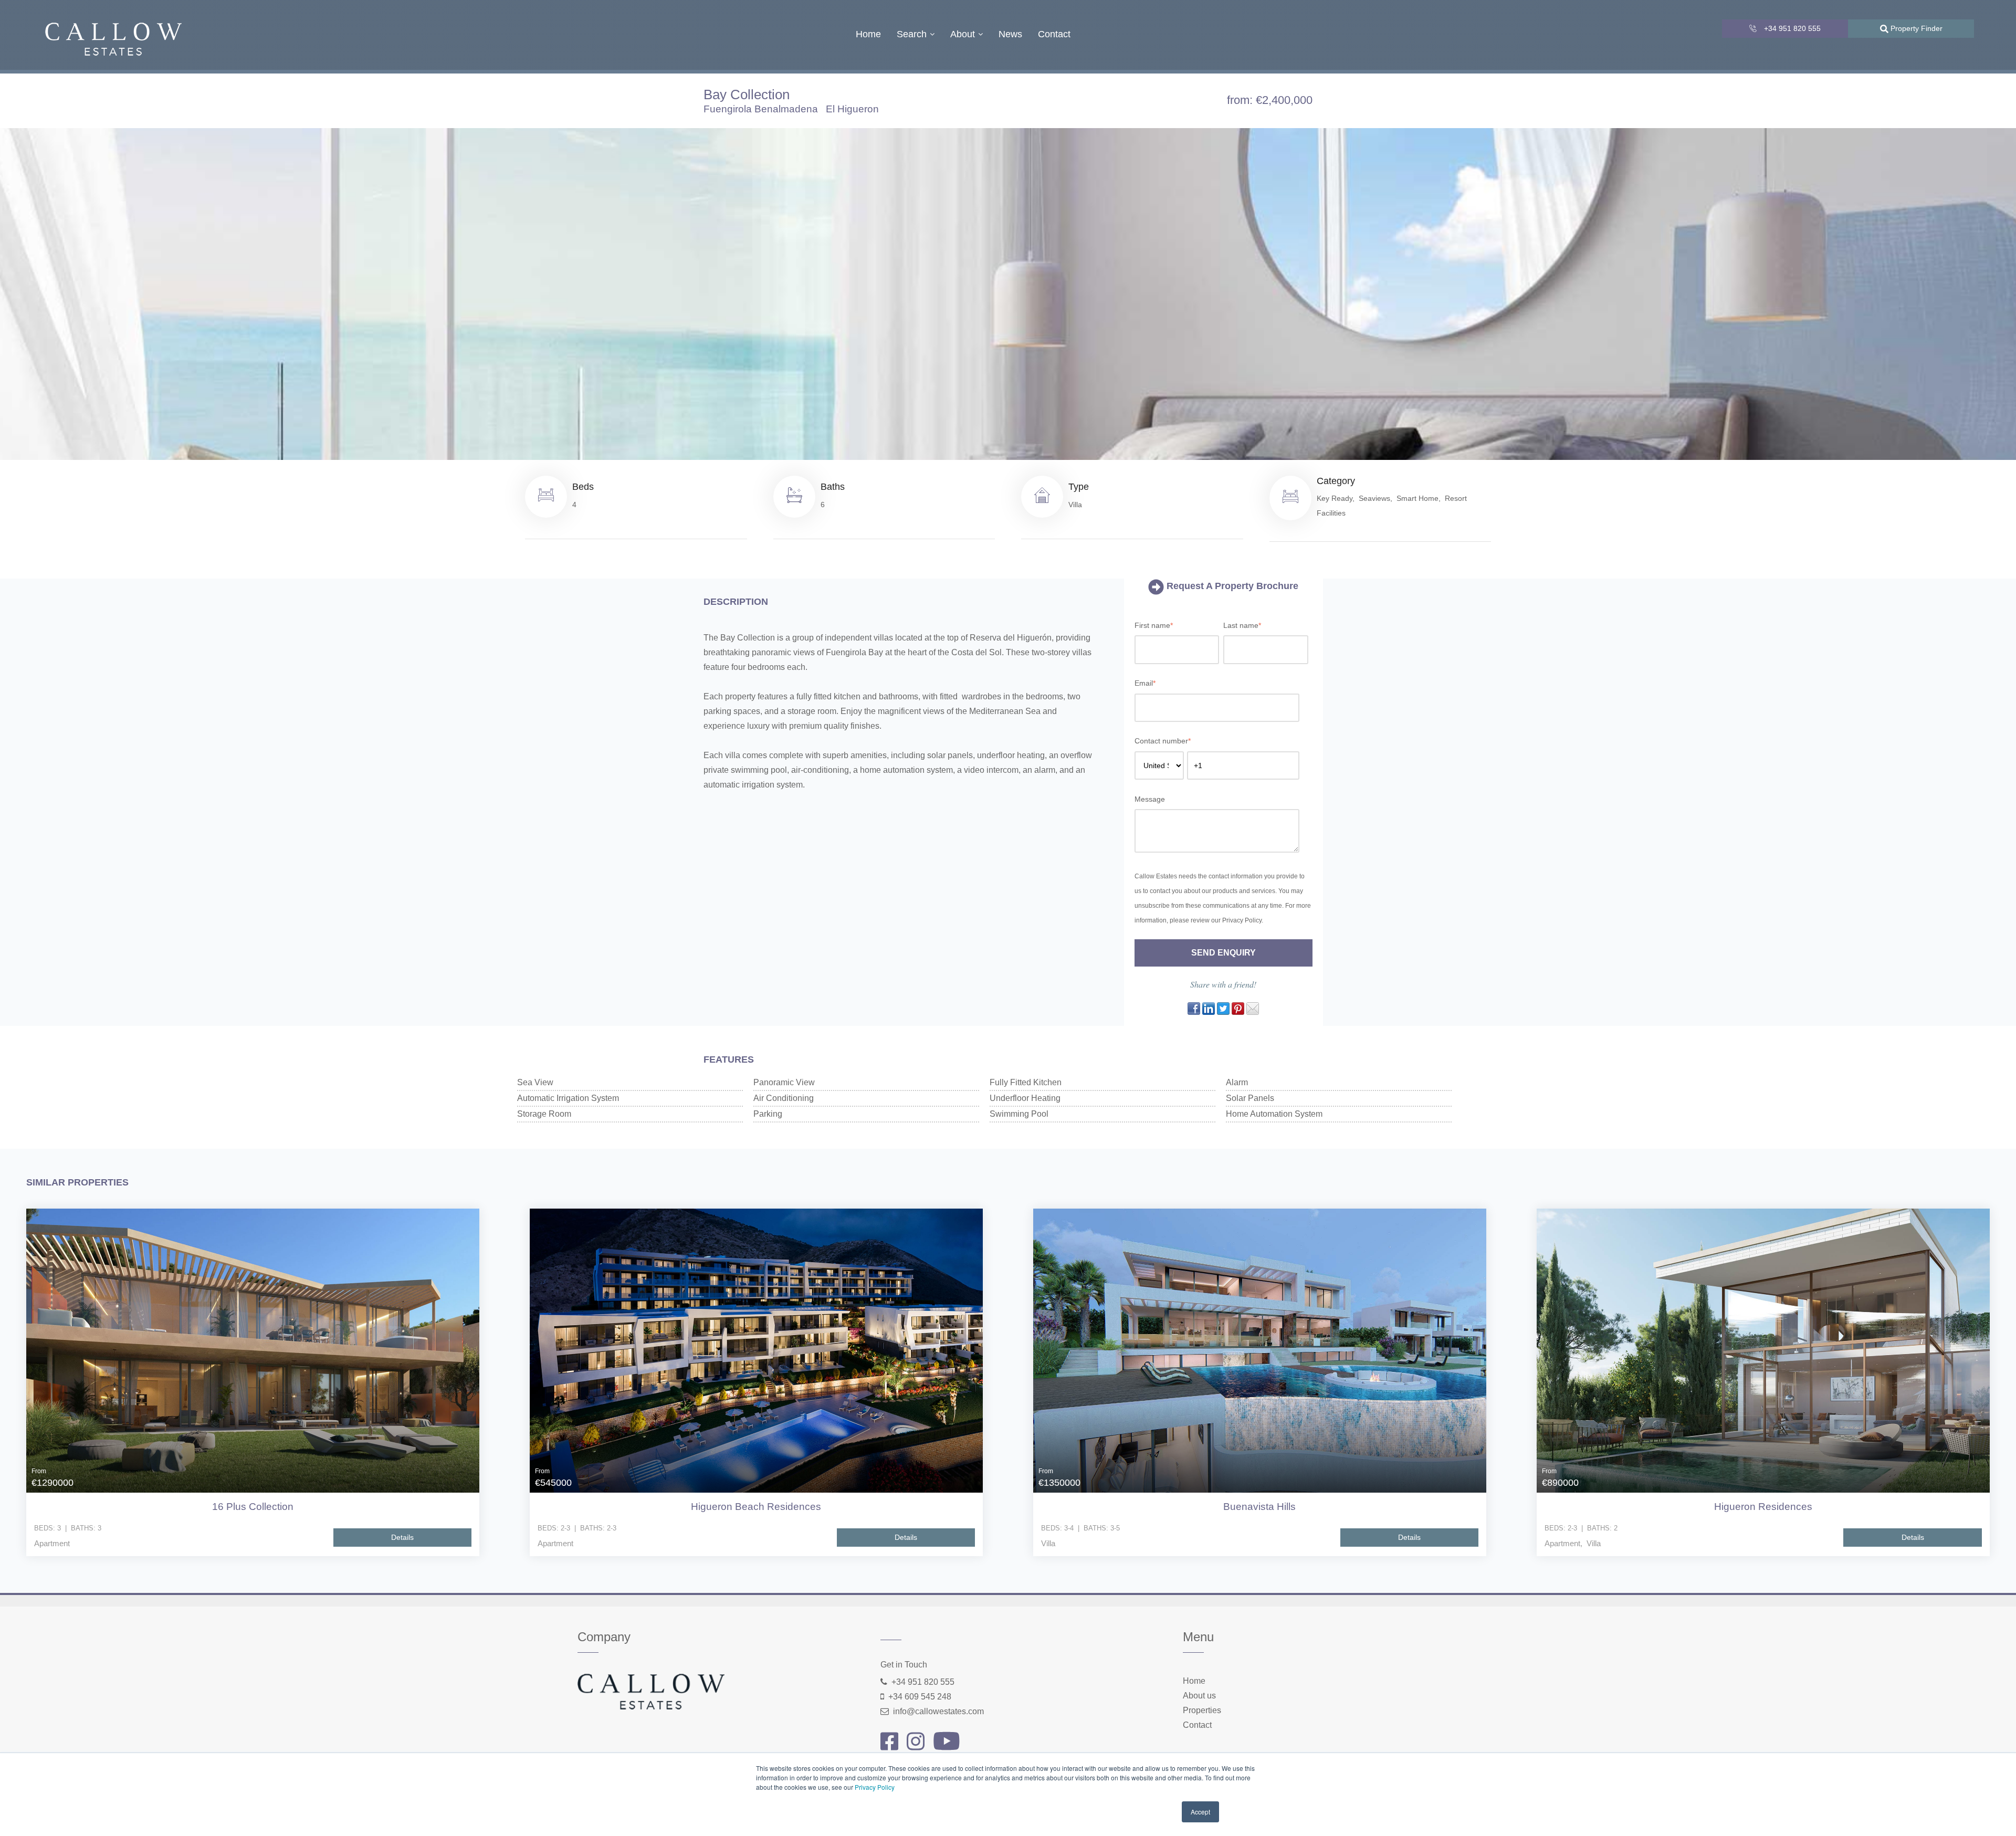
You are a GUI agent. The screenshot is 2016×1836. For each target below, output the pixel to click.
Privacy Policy (875, 1787)
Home (868, 34)
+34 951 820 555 (1791, 28)
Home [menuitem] (1194, 1681)
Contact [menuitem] (1197, 1725)
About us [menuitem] (1199, 1696)
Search (912, 34)
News (1010, 34)
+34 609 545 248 (920, 1697)
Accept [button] (1200, 1812)
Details (402, 1537)
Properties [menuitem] (1202, 1710)
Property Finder (1915, 28)
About (963, 34)
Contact (1054, 34)
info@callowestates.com (938, 1711)
